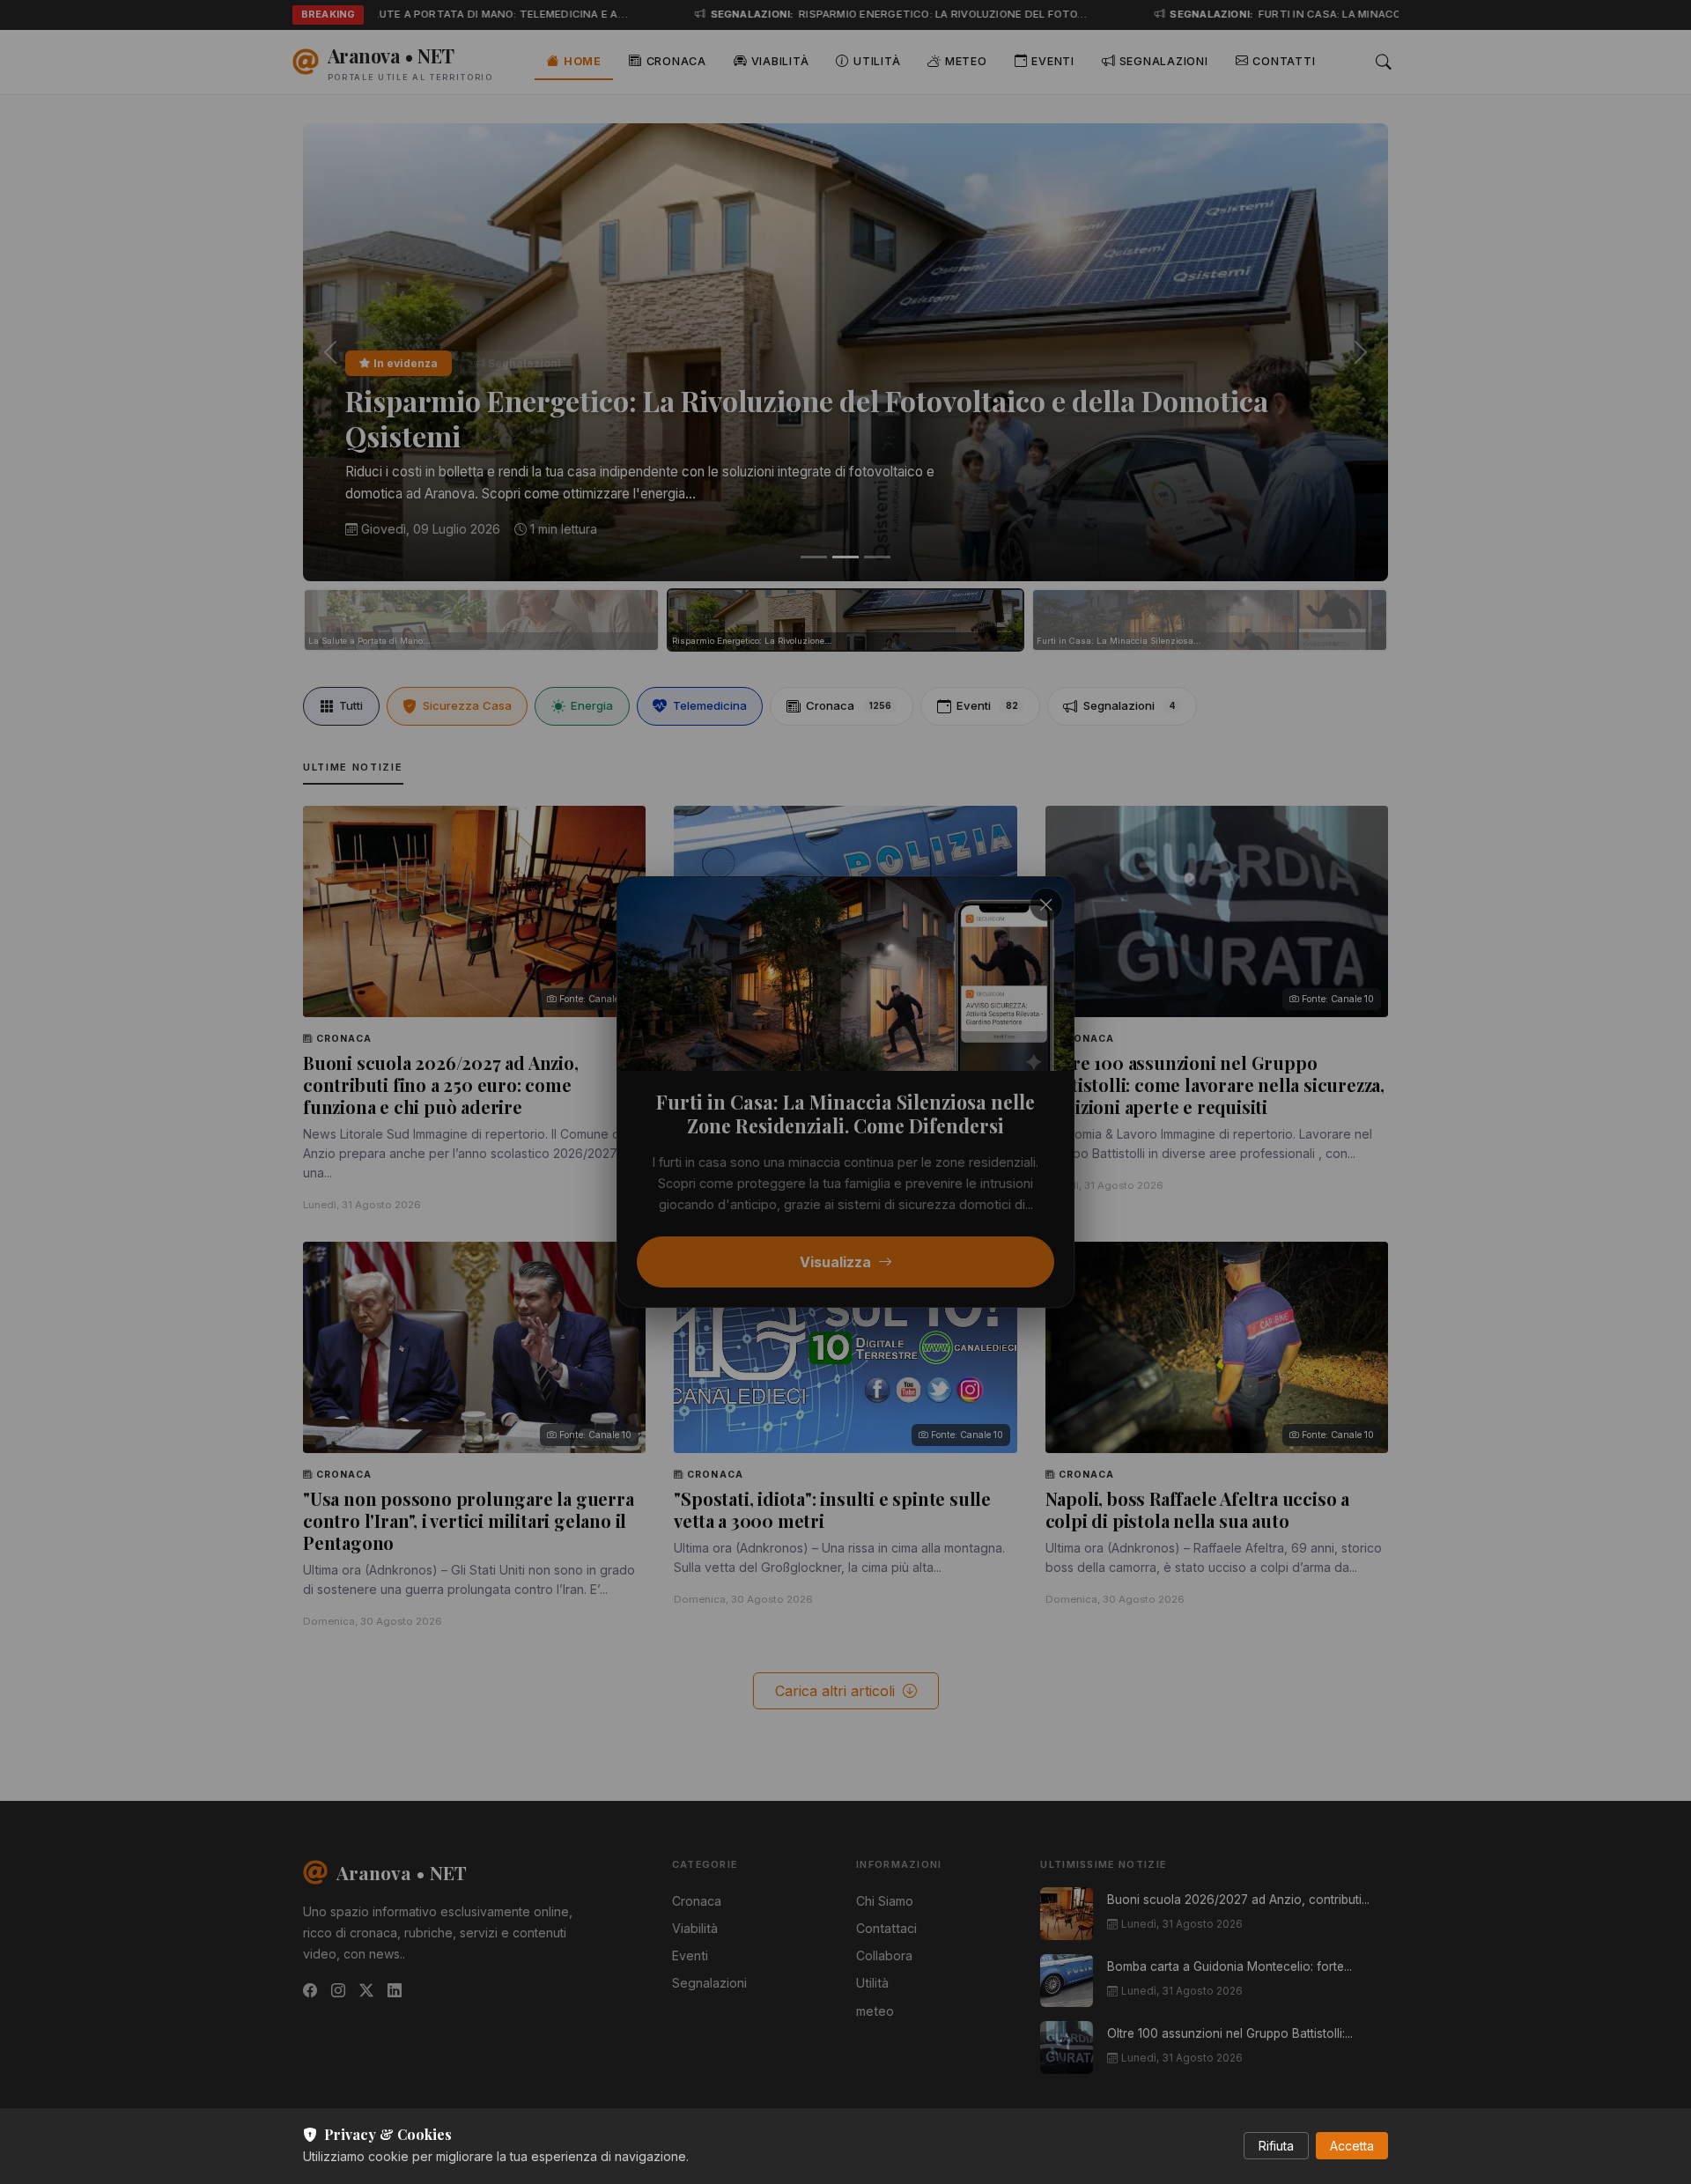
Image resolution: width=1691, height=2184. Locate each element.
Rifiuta (1276, 2146)
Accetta (1352, 2146)
